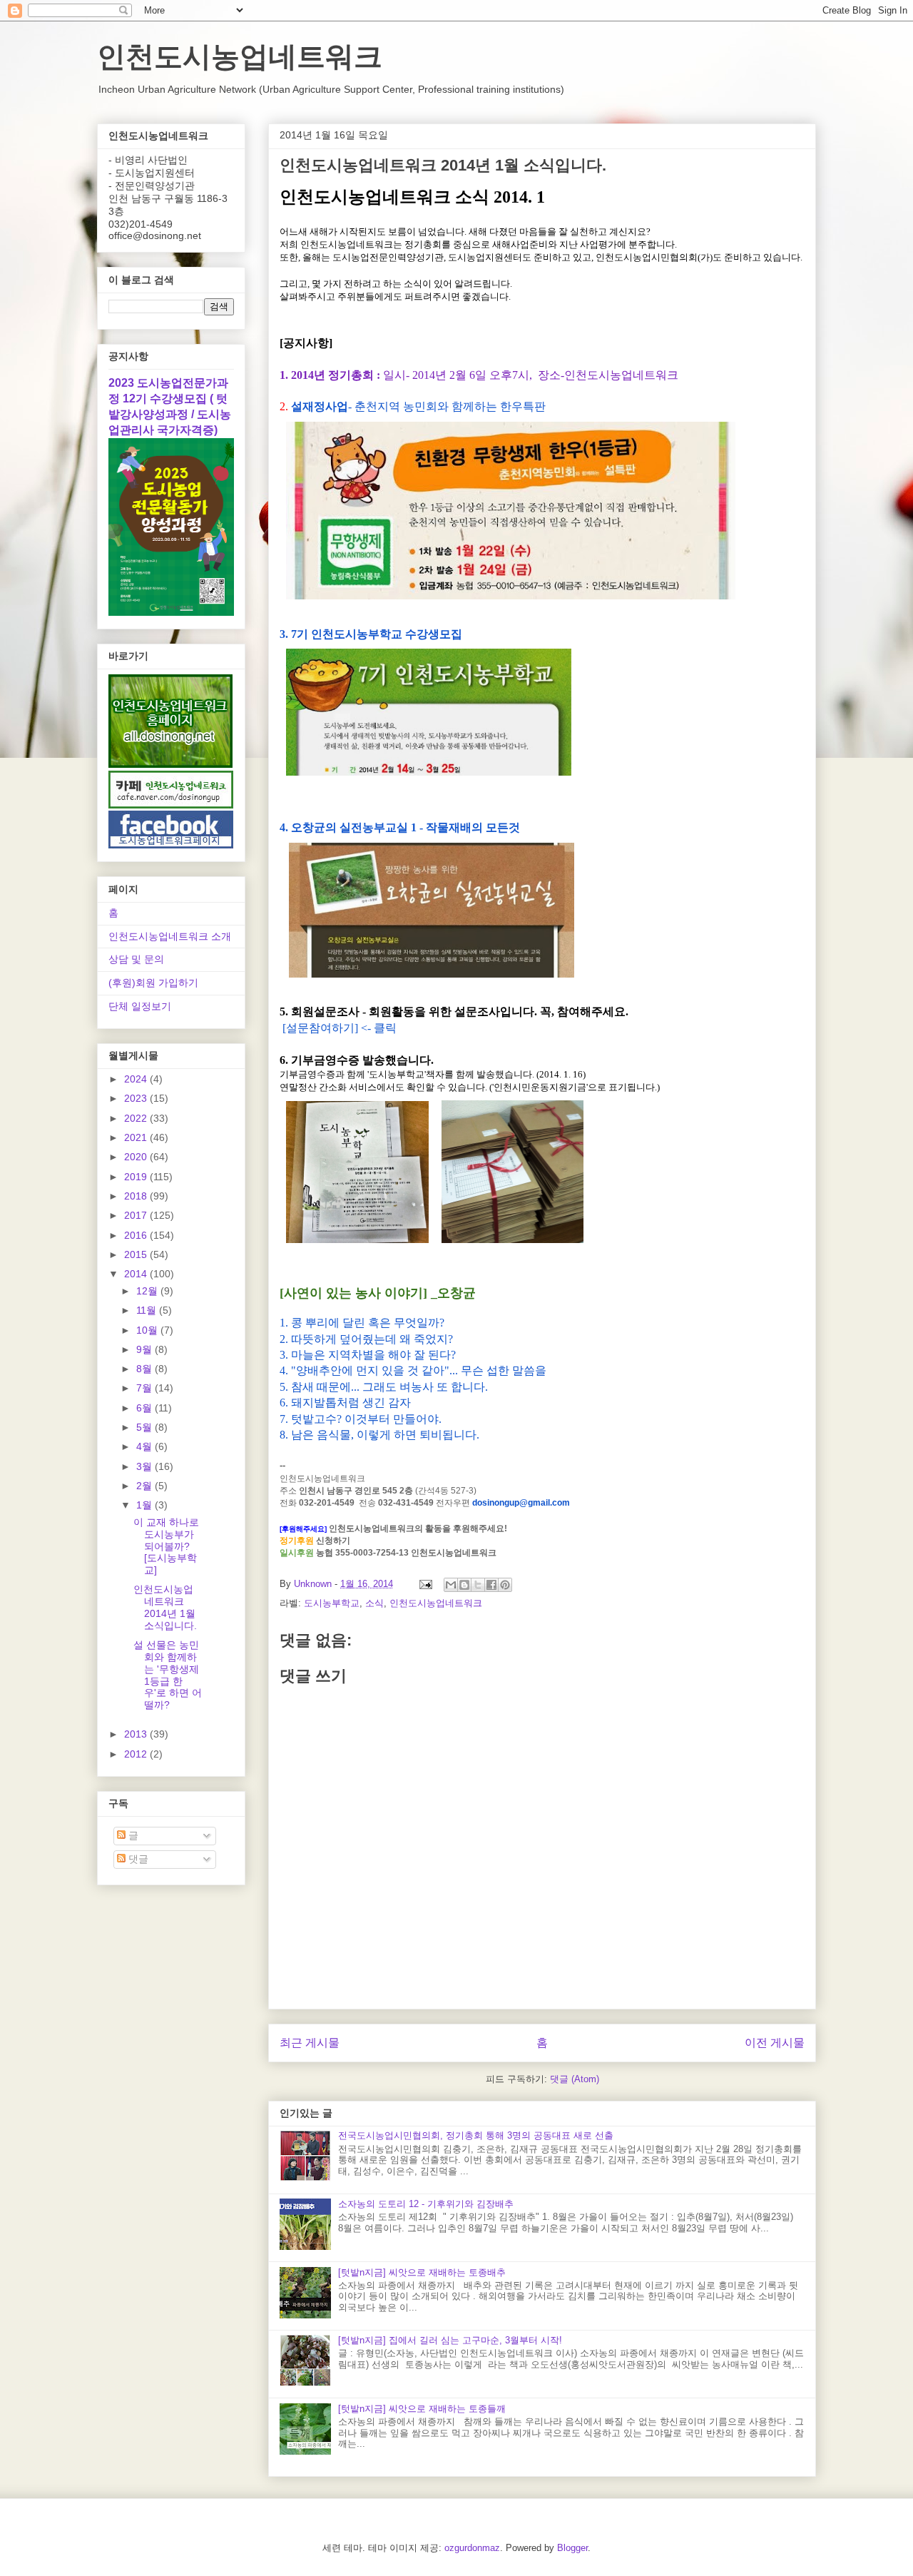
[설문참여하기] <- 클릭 (338, 1028)
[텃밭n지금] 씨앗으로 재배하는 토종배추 (422, 2272)
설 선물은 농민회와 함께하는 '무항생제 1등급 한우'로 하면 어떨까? (168, 1675)
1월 (146, 1505)
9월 (146, 1349)
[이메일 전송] (425, 1584)
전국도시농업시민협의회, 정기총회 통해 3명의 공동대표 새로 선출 (476, 2135)
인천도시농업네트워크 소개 (170, 936)
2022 (137, 1118)
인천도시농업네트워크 (240, 56)
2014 (137, 1274)
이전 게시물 (775, 2043)
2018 (137, 1196)
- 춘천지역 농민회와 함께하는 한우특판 (418, 406)
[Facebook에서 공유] (491, 1585)
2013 (137, 1734)
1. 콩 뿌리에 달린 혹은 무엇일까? (362, 1323)
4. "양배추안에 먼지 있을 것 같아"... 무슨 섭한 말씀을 (413, 1370)
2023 (137, 1098)
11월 (148, 1310)
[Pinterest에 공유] (505, 1585)
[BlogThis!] (464, 1585)
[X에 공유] (478, 1585)
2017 (137, 1215)
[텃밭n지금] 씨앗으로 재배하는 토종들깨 (422, 2409)
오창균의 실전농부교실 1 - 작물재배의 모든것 (406, 827)
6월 (146, 1408)
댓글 (137, 1859)
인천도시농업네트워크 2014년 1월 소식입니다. (165, 1607)
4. (285, 827)
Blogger (572, 2548)
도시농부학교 (332, 1603)
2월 (146, 1486)
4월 (146, 1446)
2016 (137, 1235)
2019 (137, 1177)
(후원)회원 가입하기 (153, 983)
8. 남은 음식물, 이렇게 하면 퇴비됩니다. (379, 1435)
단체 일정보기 (140, 1006)
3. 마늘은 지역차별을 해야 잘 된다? (368, 1355)
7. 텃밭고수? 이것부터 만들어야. (361, 1419)
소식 (374, 1603)
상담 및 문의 (136, 959)
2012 (137, 1754)
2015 (137, 1254)
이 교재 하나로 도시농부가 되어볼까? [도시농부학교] (166, 1546)
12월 (148, 1291)
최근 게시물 (310, 2043)
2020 (137, 1157)
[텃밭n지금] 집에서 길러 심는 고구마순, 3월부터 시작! (450, 2340)
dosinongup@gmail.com (521, 1503)
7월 (146, 1388)
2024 (137, 1079)
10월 (148, 1330)
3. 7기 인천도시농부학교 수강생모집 (371, 634)
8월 (146, 1369)
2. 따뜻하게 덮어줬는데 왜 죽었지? (366, 1339)
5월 (146, 1427)
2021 (137, 1137)
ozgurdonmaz (472, 2548)
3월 (146, 1466)
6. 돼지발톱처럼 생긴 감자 (345, 1403)
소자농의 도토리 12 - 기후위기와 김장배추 (426, 2204)
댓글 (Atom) (575, 2079)
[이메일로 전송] (451, 1585)
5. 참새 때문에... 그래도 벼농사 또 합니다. (384, 1387)
